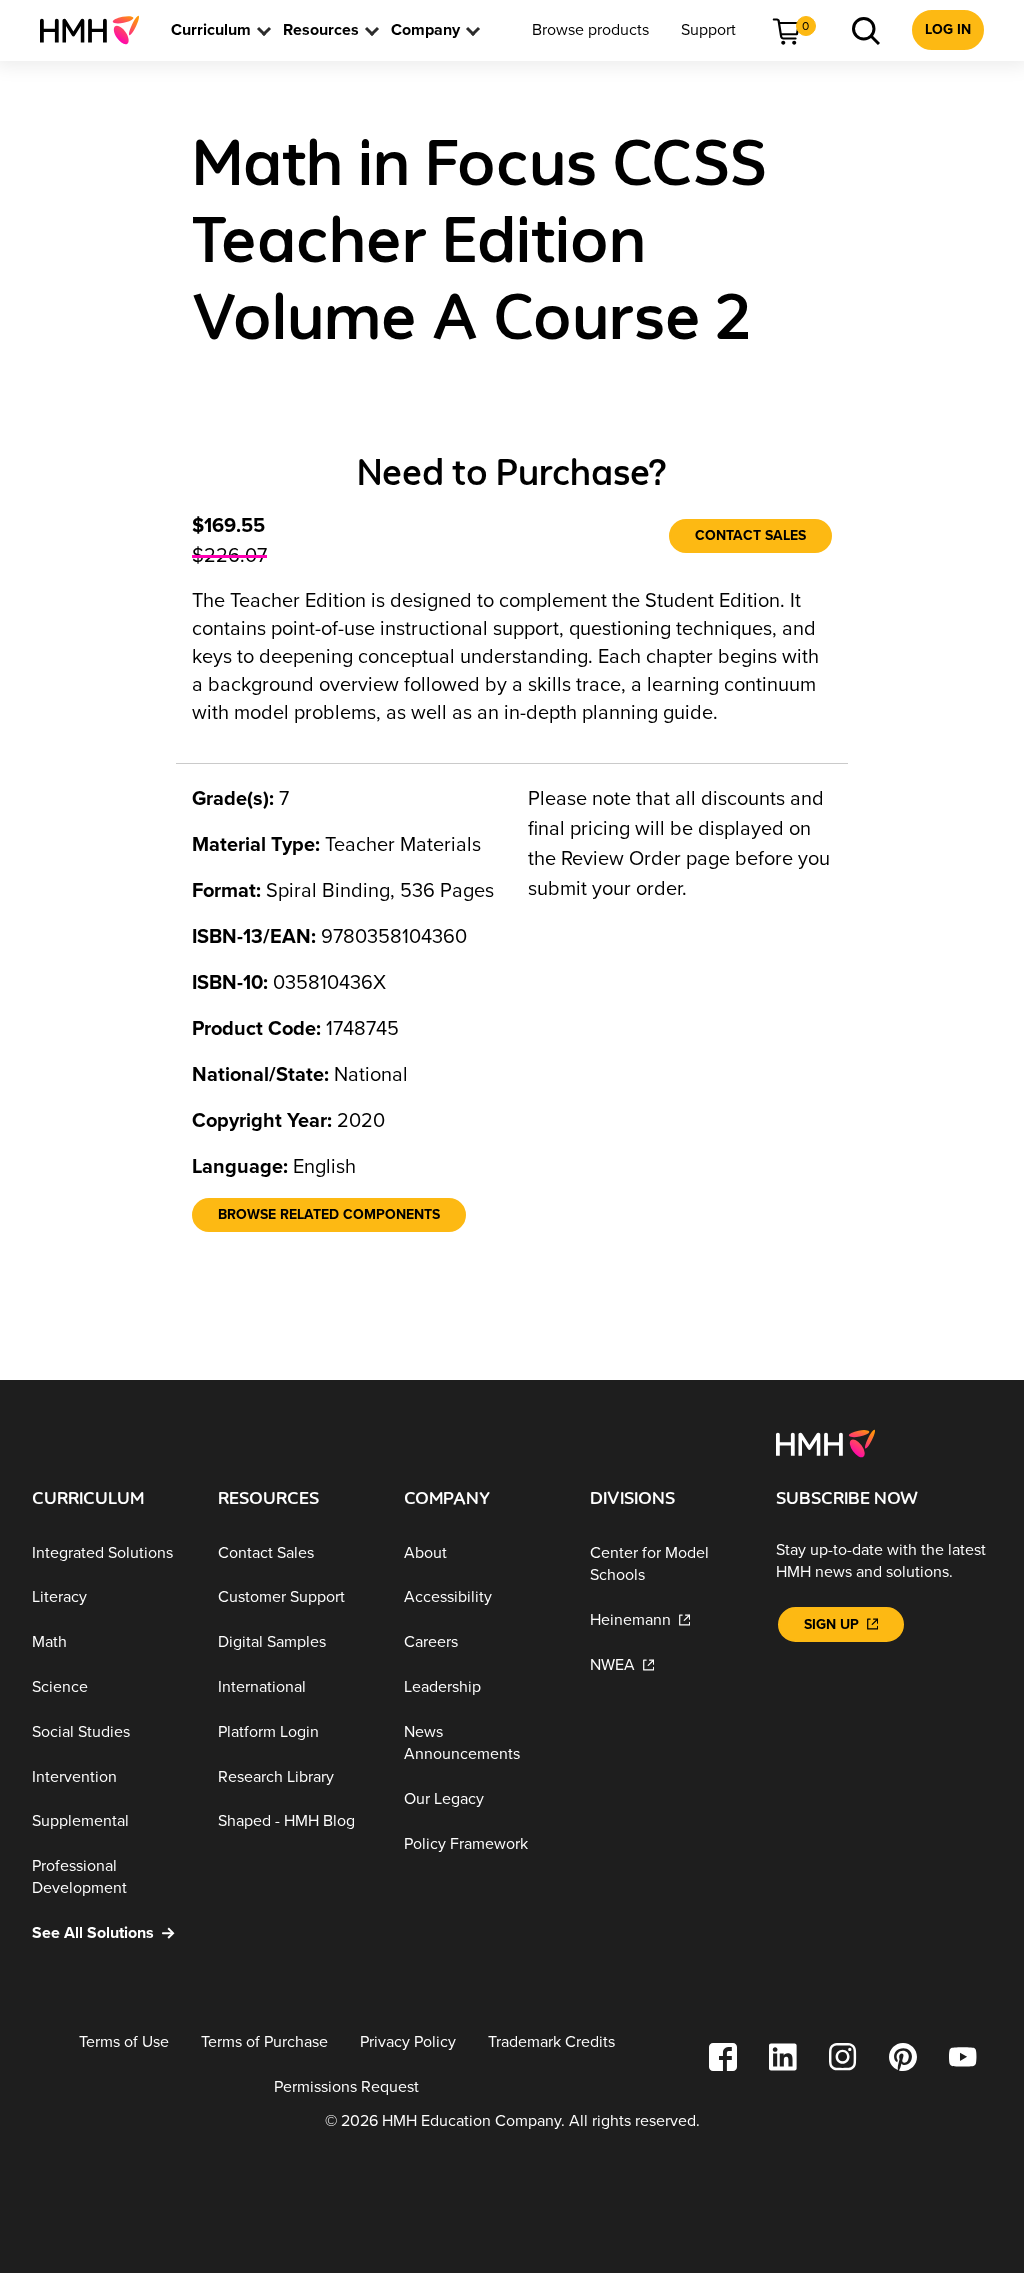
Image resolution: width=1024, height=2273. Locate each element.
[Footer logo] (825, 1442)
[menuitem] (97, 30)
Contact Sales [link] (750, 535)
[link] (97, 30)
